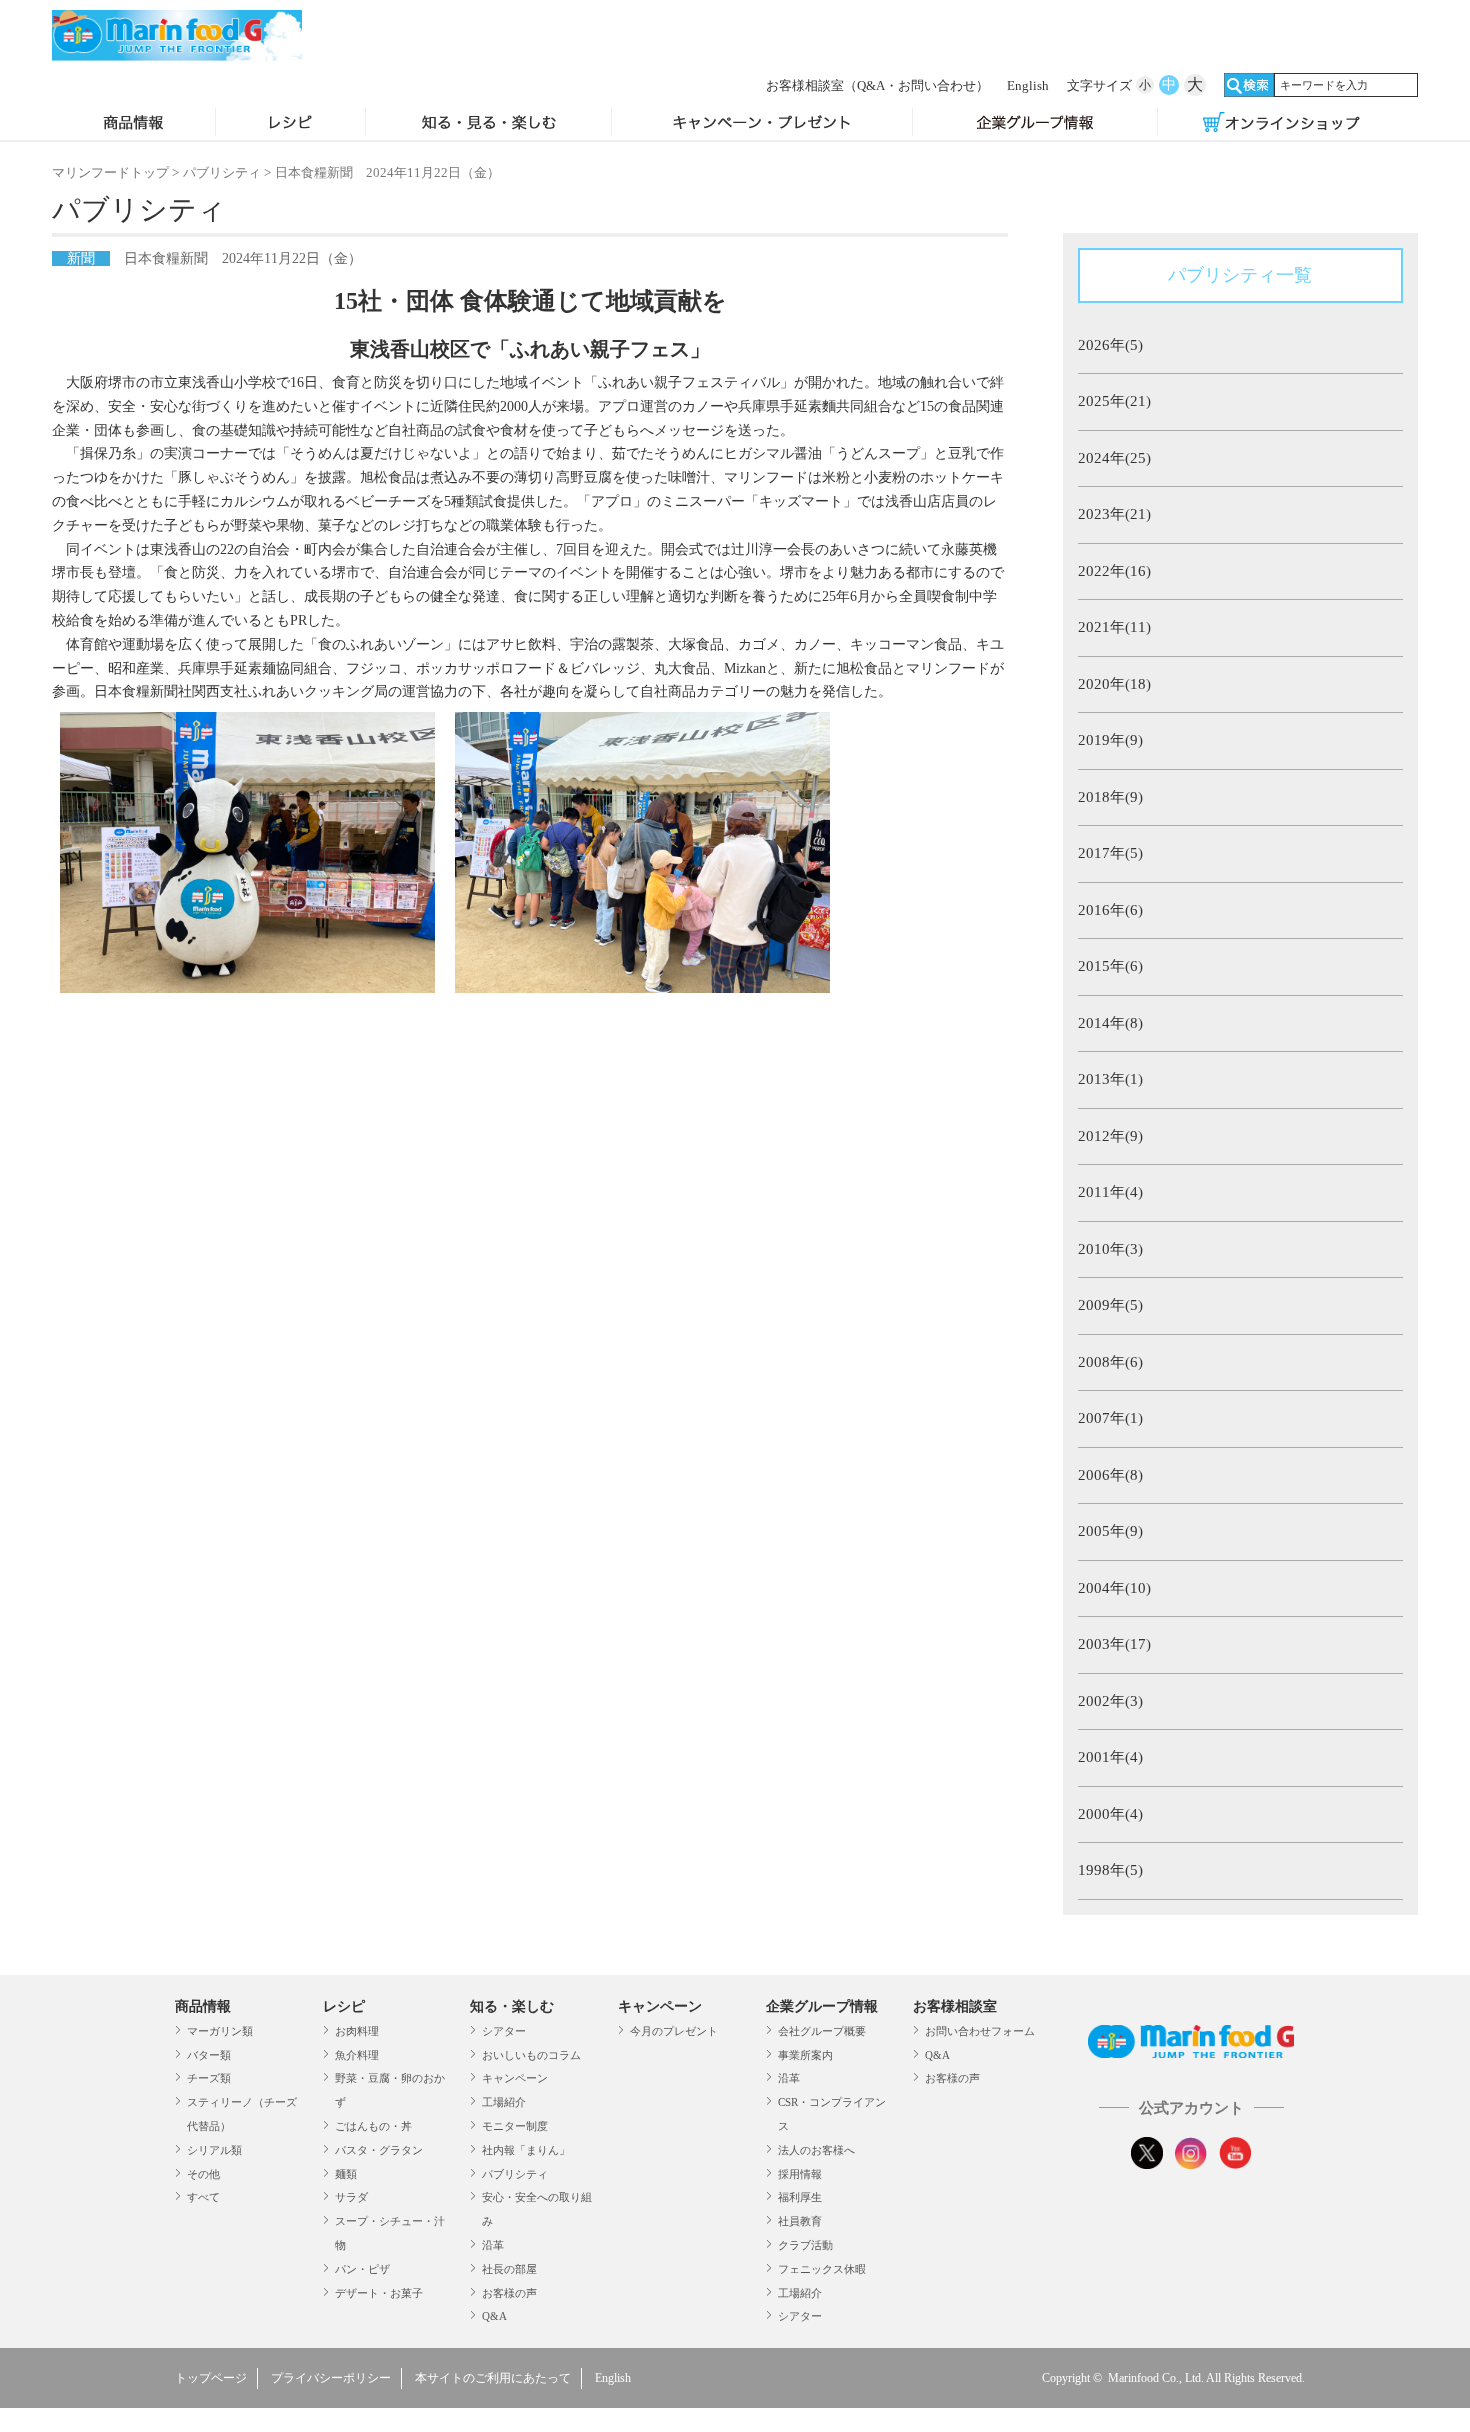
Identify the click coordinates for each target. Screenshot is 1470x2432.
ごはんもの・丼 (373, 2126)
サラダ (351, 2197)
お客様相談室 (877, 85)
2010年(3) (1110, 1249)
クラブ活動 (805, 2245)
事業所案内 (805, 2055)
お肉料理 (357, 2031)
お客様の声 (509, 2293)
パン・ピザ (362, 2269)
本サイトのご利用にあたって (493, 2378)
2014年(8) (1110, 1023)
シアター (504, 2031)
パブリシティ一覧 (1240, 275)
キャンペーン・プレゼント (762, 124)
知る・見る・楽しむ (488, 124)
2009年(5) (1110, 1305)
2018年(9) (1110, 797)
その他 (203, 2174)
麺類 (346, 2174)
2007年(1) (1110, 1418)
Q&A (494, 2316)
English (1028, 85)
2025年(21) (1114, 401)
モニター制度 (515, 2126)
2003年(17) (1114, 1644)
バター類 (209, 2055)
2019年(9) (1110, 740)
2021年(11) (1114, 627)
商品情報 (133, 124)
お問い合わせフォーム (980, 2031)
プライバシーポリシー (331, 2378)
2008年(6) (1110, 1362)
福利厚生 (800, 2197)
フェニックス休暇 (822, 2269)
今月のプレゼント (674, 2031)
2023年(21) (1114, 514)
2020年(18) (1114, 684)
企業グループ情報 (1035, 124)
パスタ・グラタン (379, 2150)
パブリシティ (222, 172)
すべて (203, 2197)
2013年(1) (1110, 1079)
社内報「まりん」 (526, 2150)
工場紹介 (504, 2102)
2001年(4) (1110, 1757)
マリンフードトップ (110, 172)
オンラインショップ (1281, 124)
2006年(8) (1110, 1475)
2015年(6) (1110, 966)
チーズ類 (209, 2078)
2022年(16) (1114, 571)
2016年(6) (1110, 910)
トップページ (211, 2378)
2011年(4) (1110, 1192)
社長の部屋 (509, 2269)
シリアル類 (214, 2150)
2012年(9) (1110, 1136)
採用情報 (800, 2174)
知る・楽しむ (512, 2006)
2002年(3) (1110, 1701)
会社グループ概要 (822, 2031)
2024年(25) (1114, 458)
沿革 (493, 2245)
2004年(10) (1114, 1588)
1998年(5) (1110, 1870)
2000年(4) (1110, 1814)
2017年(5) (1110, 853)
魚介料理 (357, 2055)
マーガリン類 (220, 2031)
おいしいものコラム (531, 2055)
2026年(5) (1110, 345)
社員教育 (800, 2221)
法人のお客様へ (816, 2150)
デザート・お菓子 (379, 2293)
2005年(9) (1110, 1531)
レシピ (290, 124)
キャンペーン (515, 2078)
